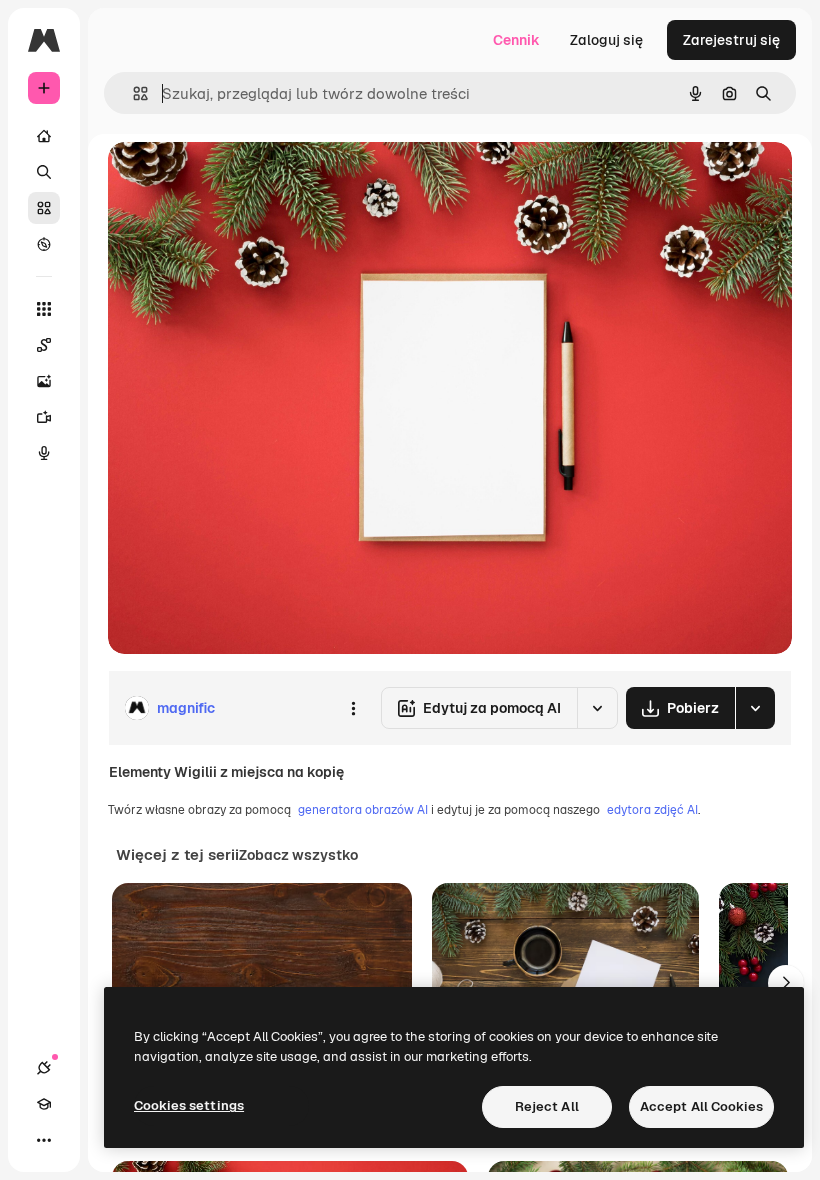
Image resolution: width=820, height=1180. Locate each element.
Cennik (516, 40)
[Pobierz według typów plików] (755, 708)
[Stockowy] (44, 208)
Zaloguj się (606, 40)
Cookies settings (189, 1105)
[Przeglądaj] (44, 244)
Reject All (547, 1106)
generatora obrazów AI (363, 810)
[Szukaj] (44, 172)
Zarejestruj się (731, 40)
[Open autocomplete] (132, 93)
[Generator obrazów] (44, 381)
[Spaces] (44, 345)
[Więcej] (44, 1140)
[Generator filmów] (44, 417)
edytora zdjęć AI (652, 810)
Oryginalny (246, 179)
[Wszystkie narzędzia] (44, 309)
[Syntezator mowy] (44, 453)
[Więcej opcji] (353, 708)
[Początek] (44, 136)
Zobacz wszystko (298, 855)
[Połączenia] (44, 1068)
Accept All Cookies (701, 1106)
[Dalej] (786, 983)
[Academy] (44, 1104)
